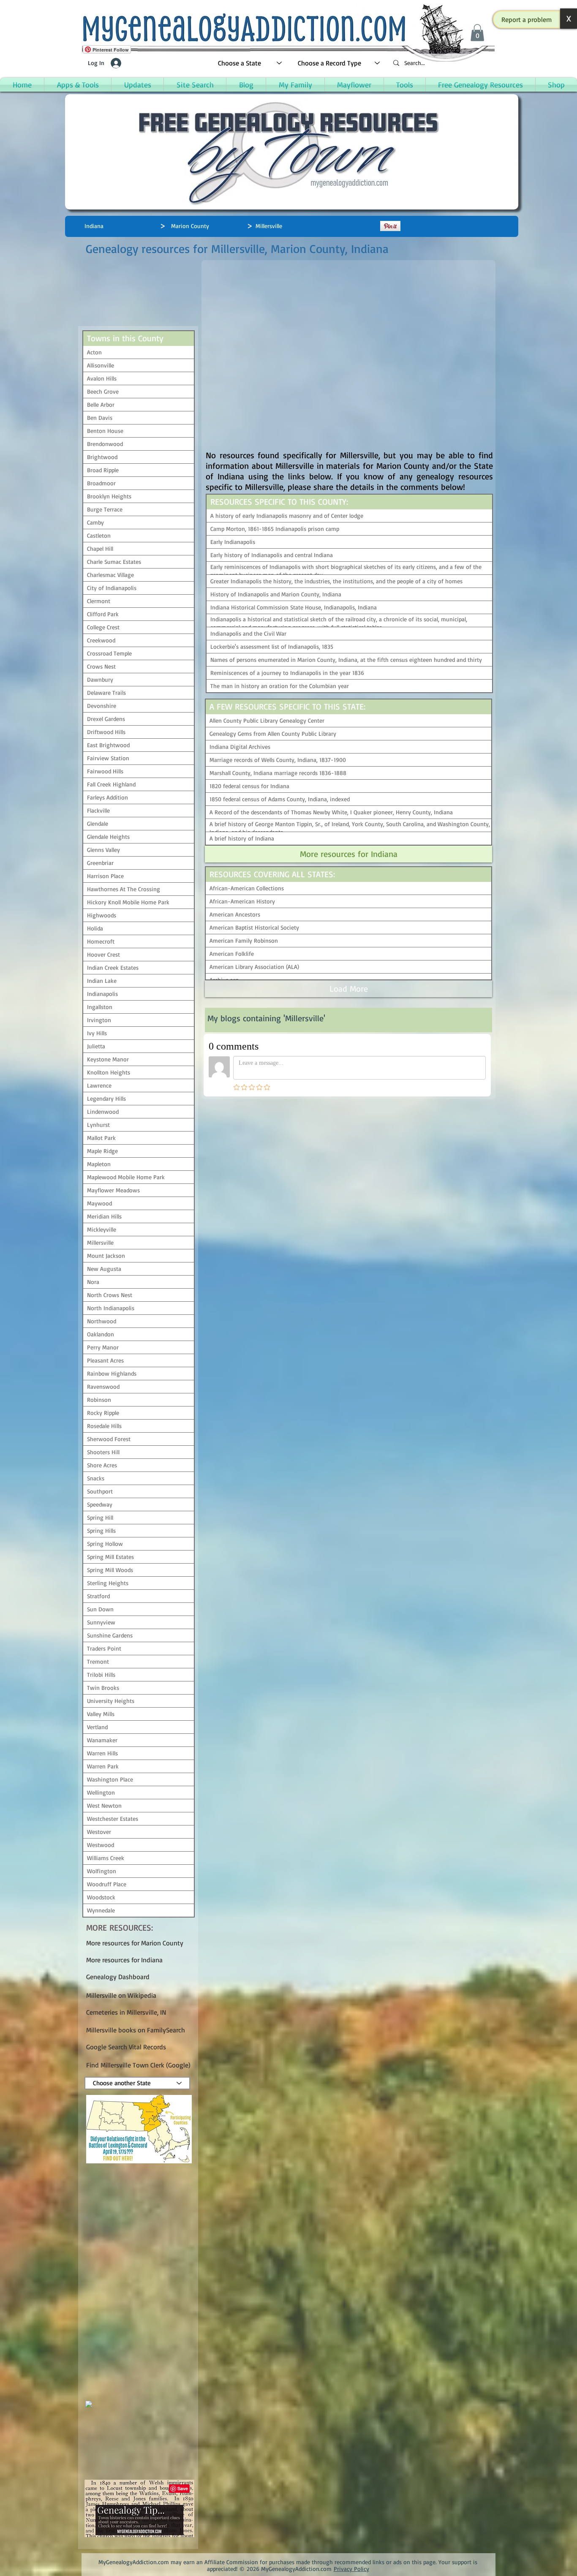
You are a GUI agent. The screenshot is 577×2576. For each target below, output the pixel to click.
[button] (527, 19)
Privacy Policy (351, 2569)
